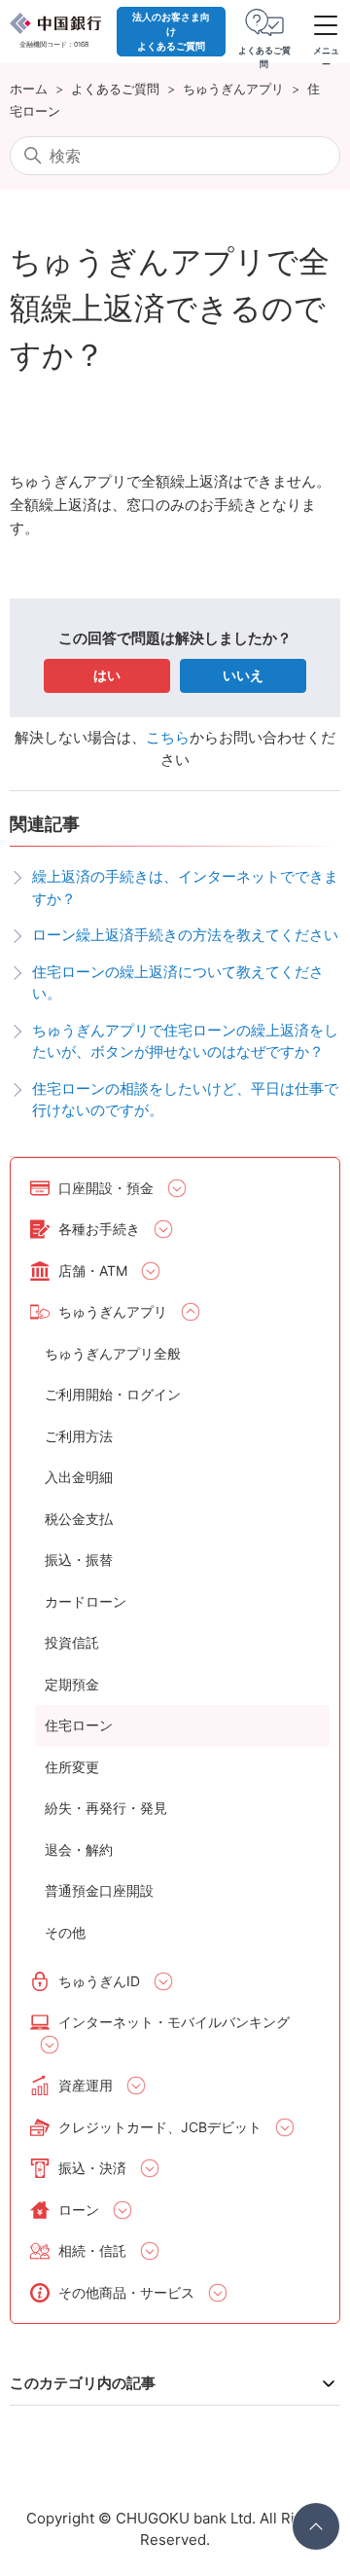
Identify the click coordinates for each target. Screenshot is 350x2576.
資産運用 (86, 2085)
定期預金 (72, 1684)
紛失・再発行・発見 (106, 1808)
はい (107, 675)
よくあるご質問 (115, 89)
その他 (65, 1932)
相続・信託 (92, 2250)
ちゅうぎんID (99, 1981)
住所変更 (72, 1767)
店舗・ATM (93, 1270)
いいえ (243, 675)
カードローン (86, 1601)
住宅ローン (79, 1725)
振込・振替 (79, 1560)
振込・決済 (92, 2168)
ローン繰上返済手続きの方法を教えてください (185, 935)
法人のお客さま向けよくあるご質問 (171, 31)
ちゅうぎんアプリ (233, 89)
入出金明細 (79, 1477)
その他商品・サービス (126, 2292)
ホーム (29, 89)
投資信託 (72, 1642)
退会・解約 (79, 1850)
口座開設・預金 (106, 1188)
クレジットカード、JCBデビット (160, 2127)
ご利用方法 (79, 1436)
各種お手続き (99, 1229)
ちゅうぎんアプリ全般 (113, 1353)
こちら (168, 737)
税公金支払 (79, 1519)
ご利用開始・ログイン (113, 1394)
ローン (79, 2210)
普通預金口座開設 (99, 1890)
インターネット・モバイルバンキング (174, 2022)
